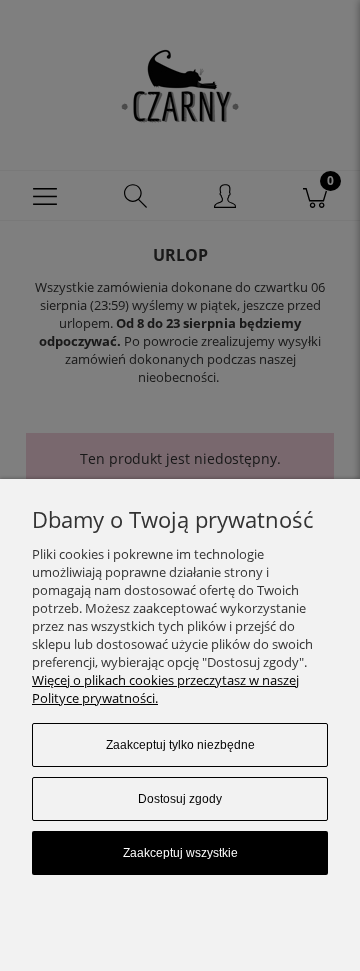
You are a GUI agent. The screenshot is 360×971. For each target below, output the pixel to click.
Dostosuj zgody (180, 799)
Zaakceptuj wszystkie (180, 853)
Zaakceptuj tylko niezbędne (180, 745)
